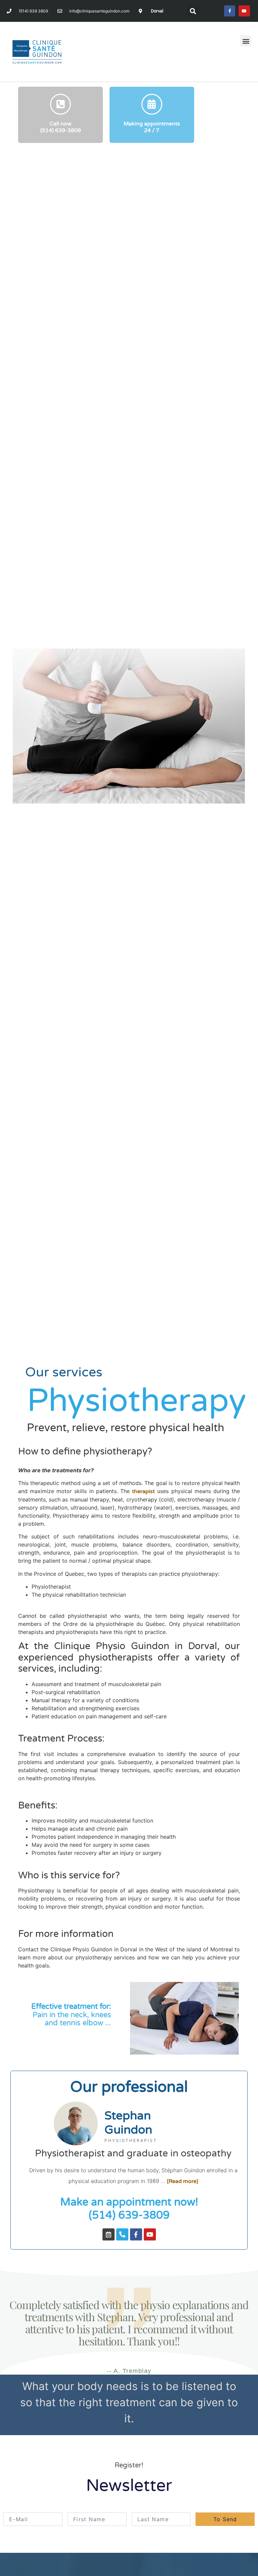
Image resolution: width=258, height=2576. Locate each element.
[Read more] (183, 2181)
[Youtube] (244, 11)
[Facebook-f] (230, 11)
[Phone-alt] (122, 2234)
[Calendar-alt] (109, 2234)
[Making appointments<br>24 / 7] (152, 104)
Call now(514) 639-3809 (61, 127)
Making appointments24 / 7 (152, 127)
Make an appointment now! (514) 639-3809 (129, 2209)
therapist (143, 1491)
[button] (193, 11)
